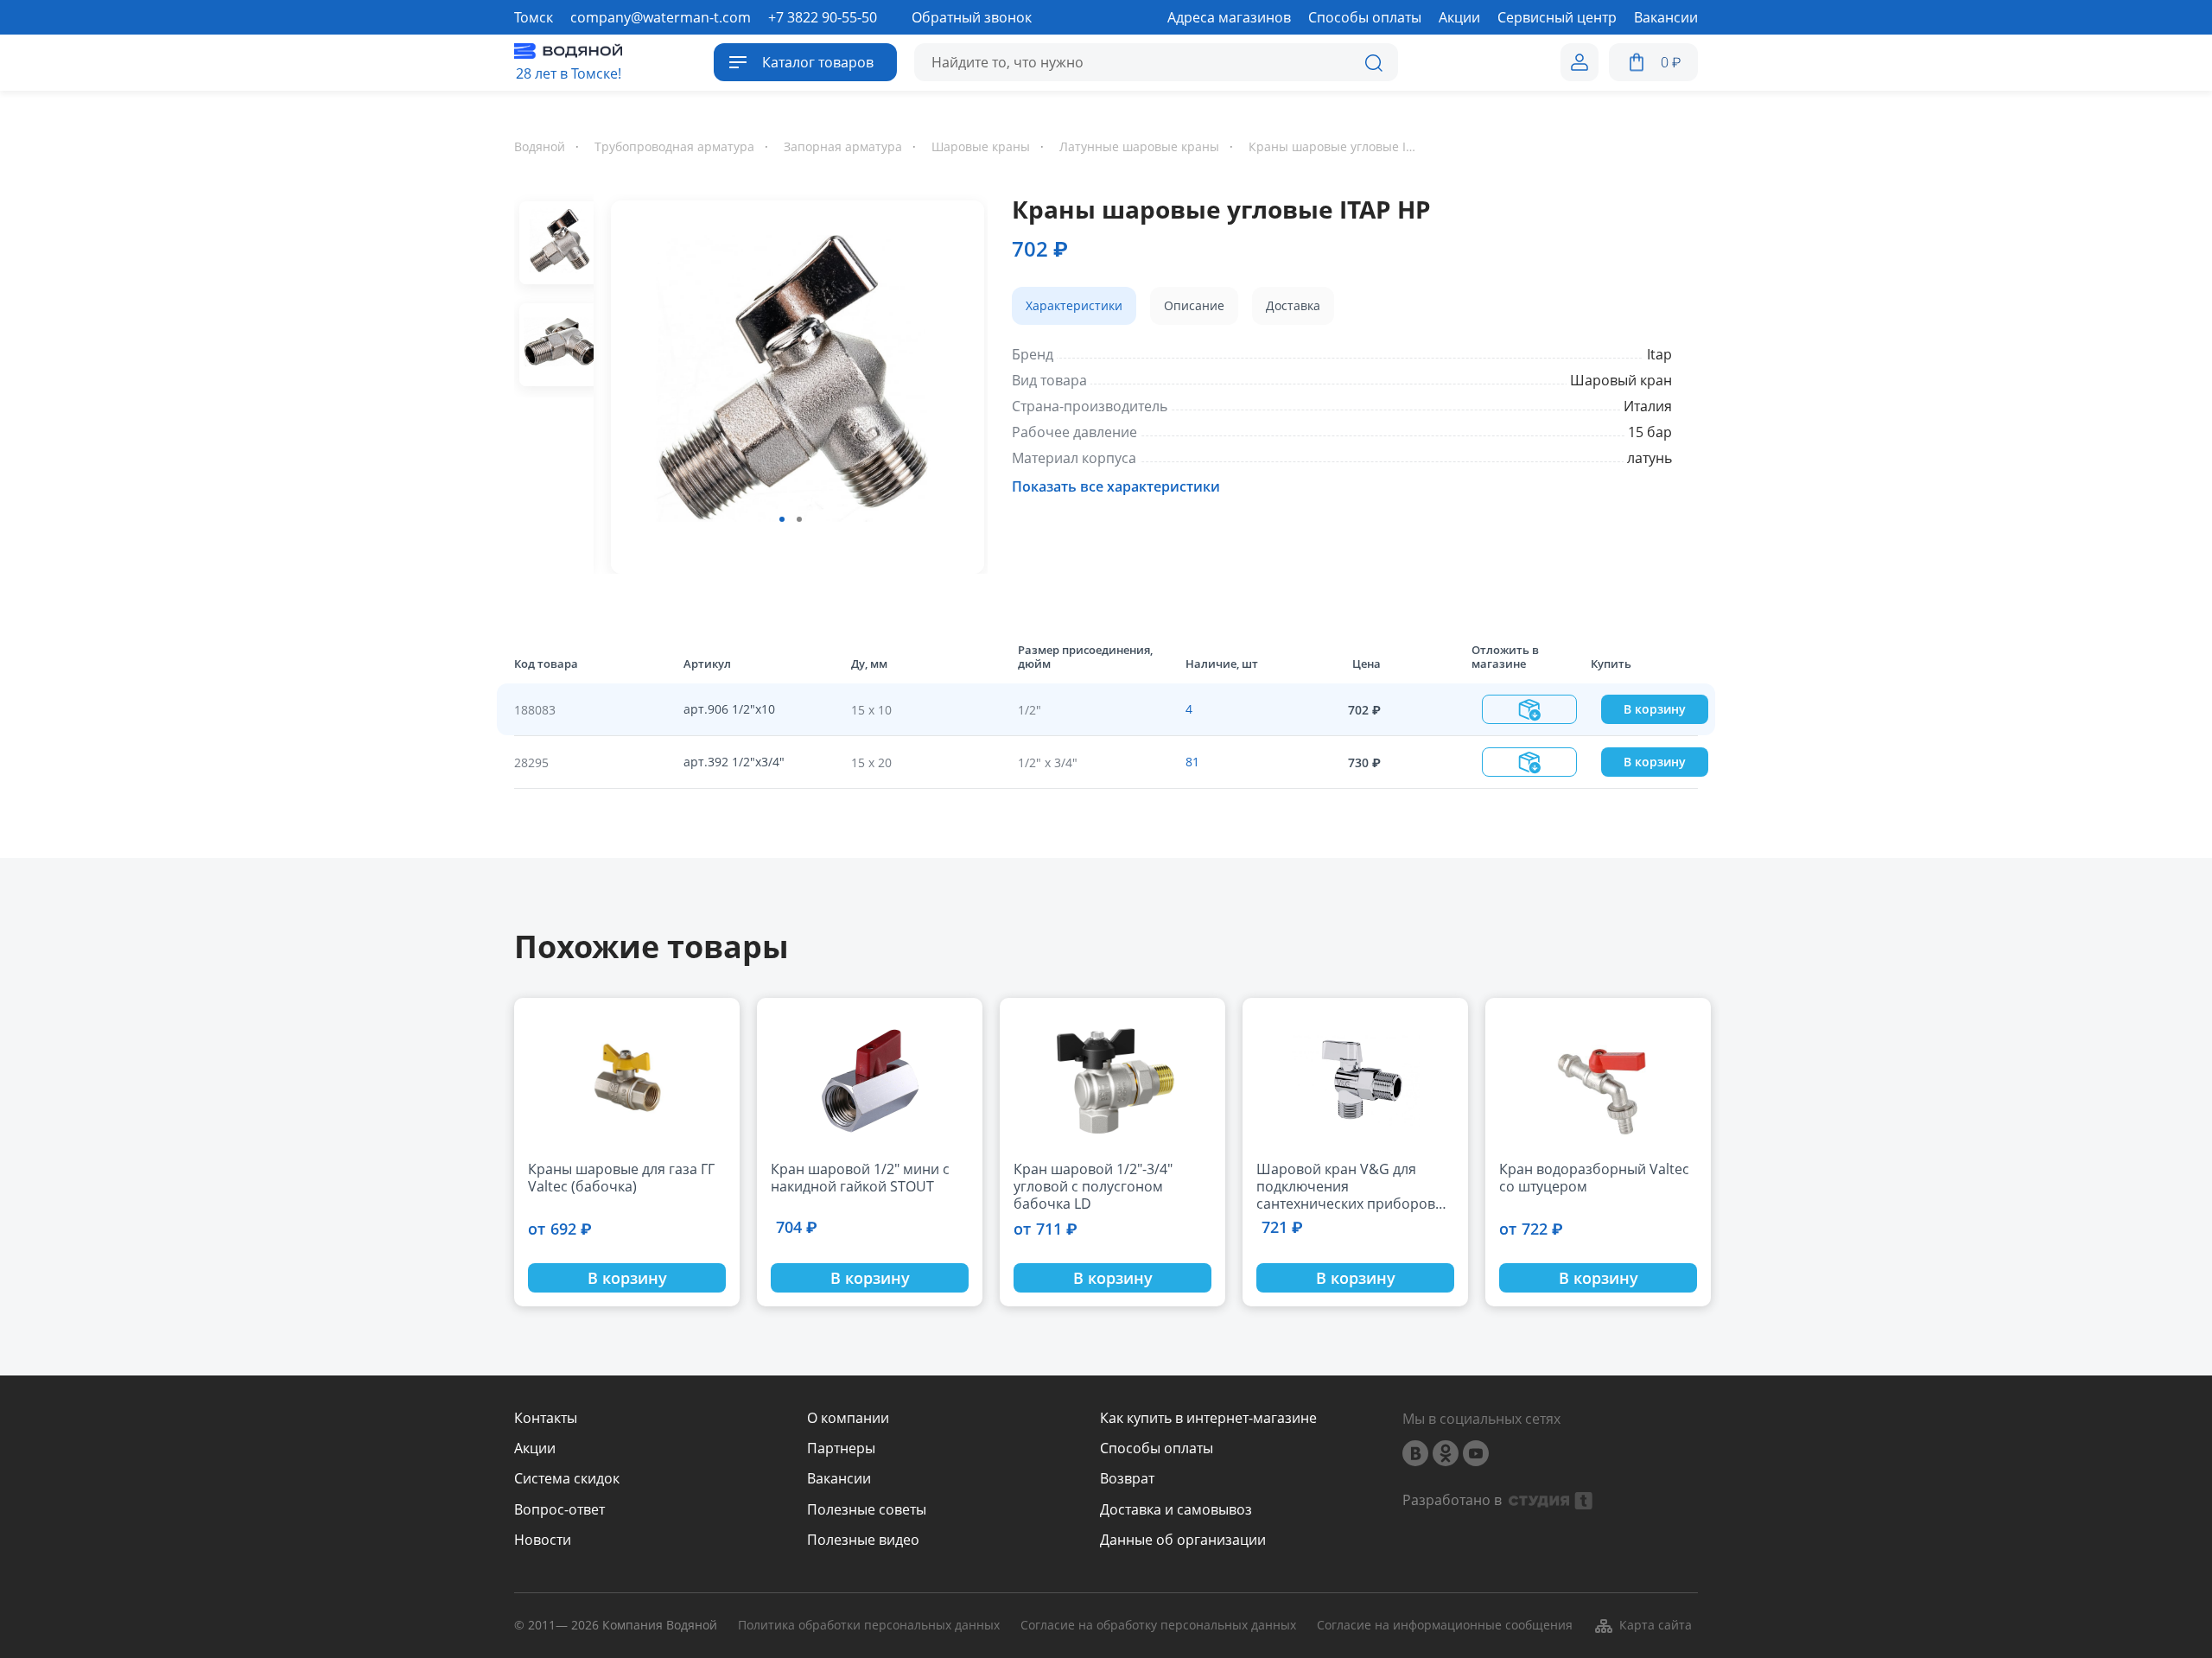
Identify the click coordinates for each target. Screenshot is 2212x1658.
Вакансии (839, 1479)
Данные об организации (1183, 1540)
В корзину (1655, 709)
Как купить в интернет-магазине (1208, 1418)
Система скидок (567, 1479)
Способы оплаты (1157, 1448)
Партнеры (841, 1448)
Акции (535, 1448)
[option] (791, 384)
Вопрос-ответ (559, 1510)
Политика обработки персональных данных (869, 1626)
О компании (848, 1418)
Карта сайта (1656, 1625)
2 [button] (799, 519)
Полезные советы (867, 1510)
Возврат (1127, 1479)
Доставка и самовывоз (1176, 1510)
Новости (543, 1540)
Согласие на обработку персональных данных (1158, 1626)
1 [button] (782, 519)
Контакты (546, 1418)
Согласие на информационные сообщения (1445, 1626)
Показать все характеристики (1116, 486)
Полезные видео (863, 1540)
